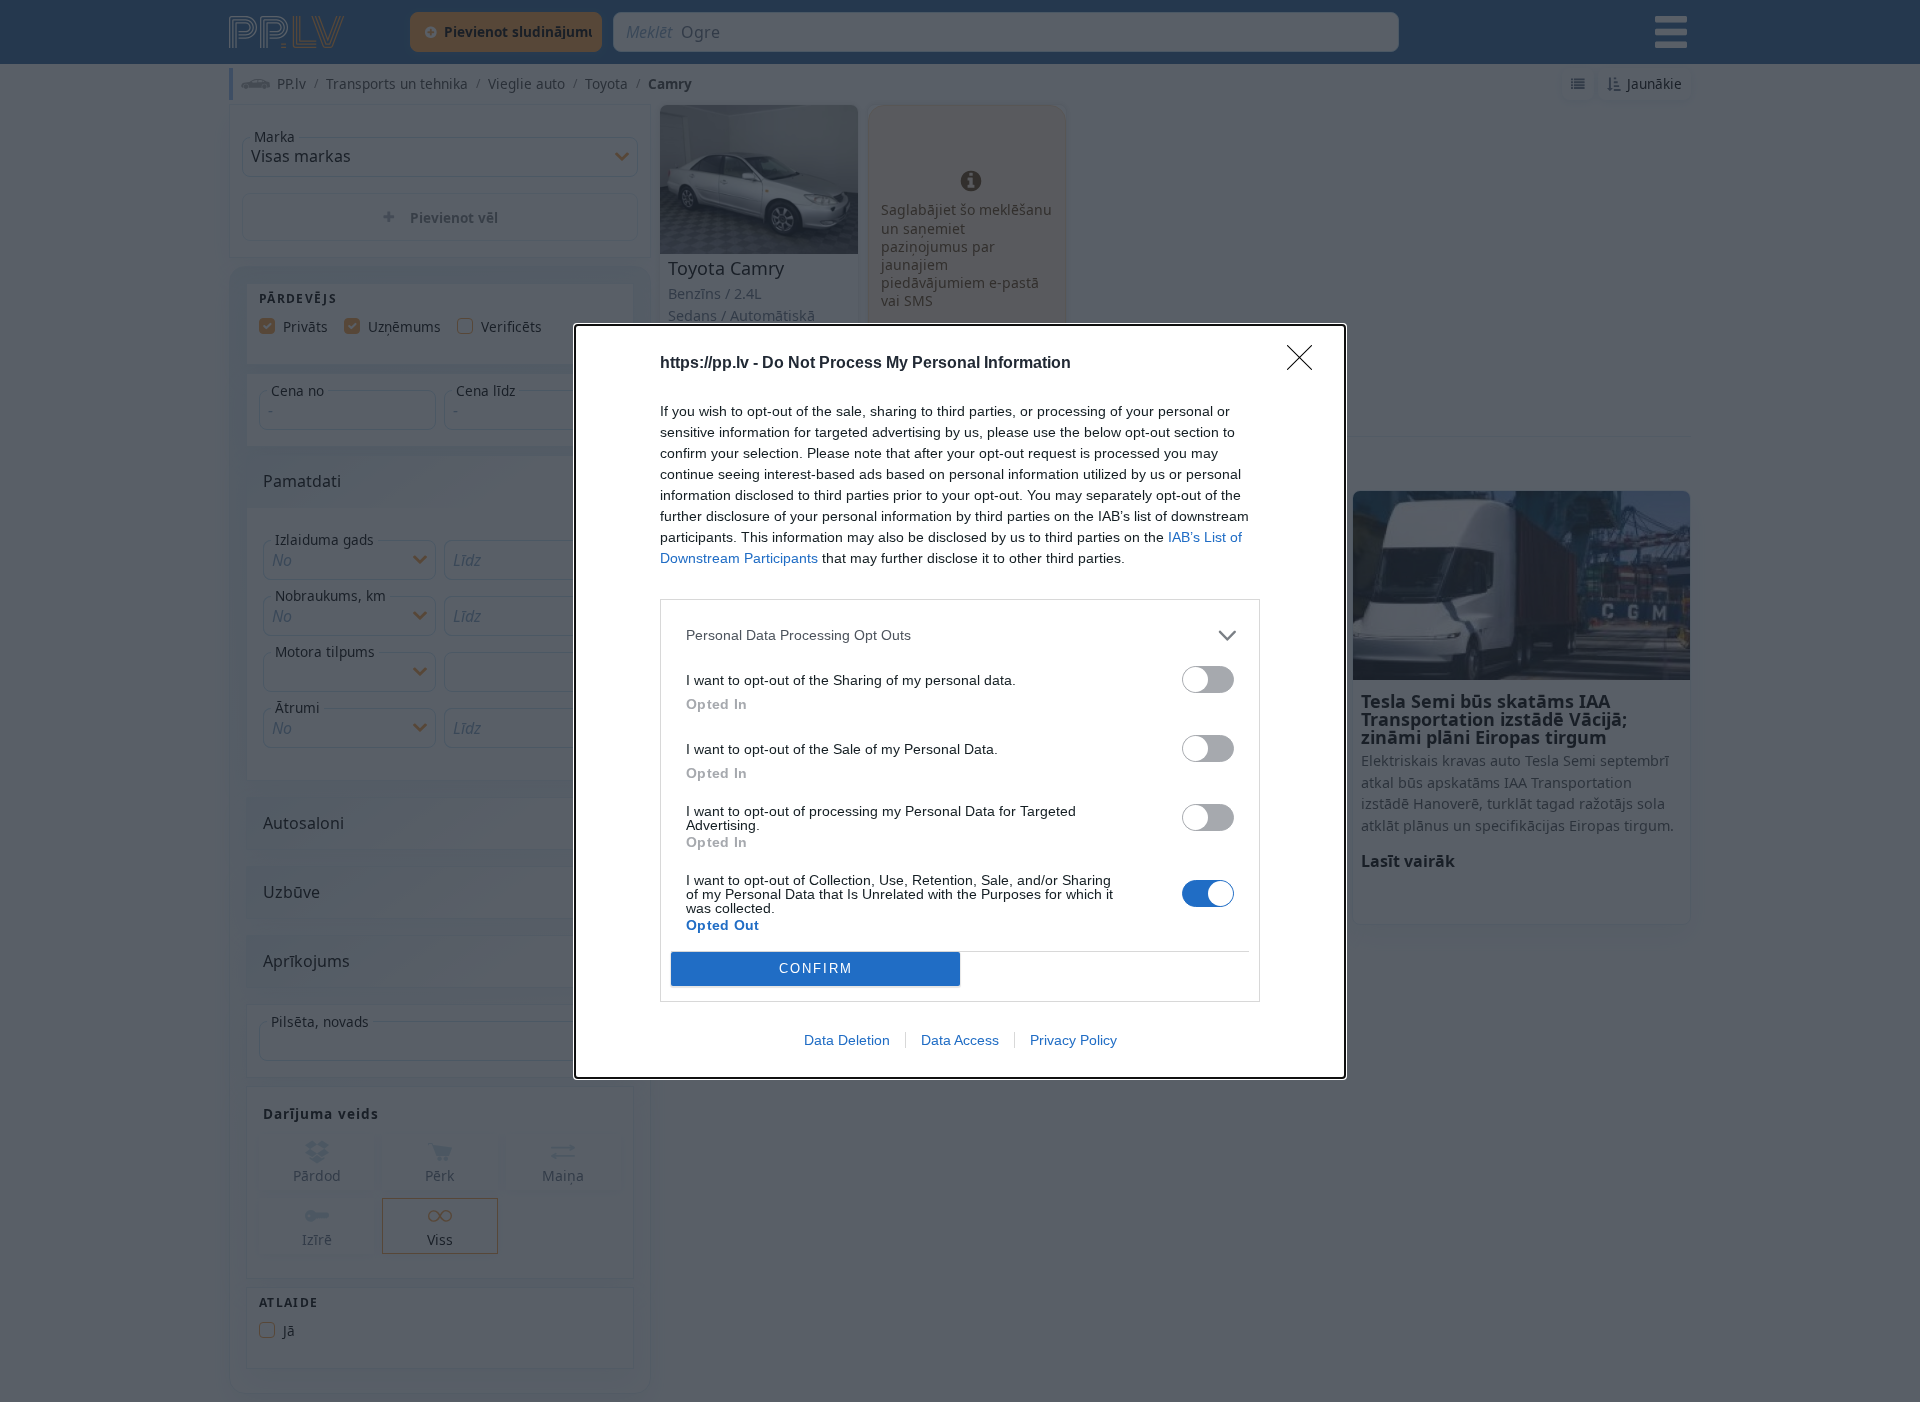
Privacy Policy (1073, 1040)
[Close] (1306, 364)
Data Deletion (847, 1040)
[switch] (1208, 679)
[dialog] (960, 701)
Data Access (960, 1040)
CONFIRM (816, 968)
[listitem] (960, 635)
